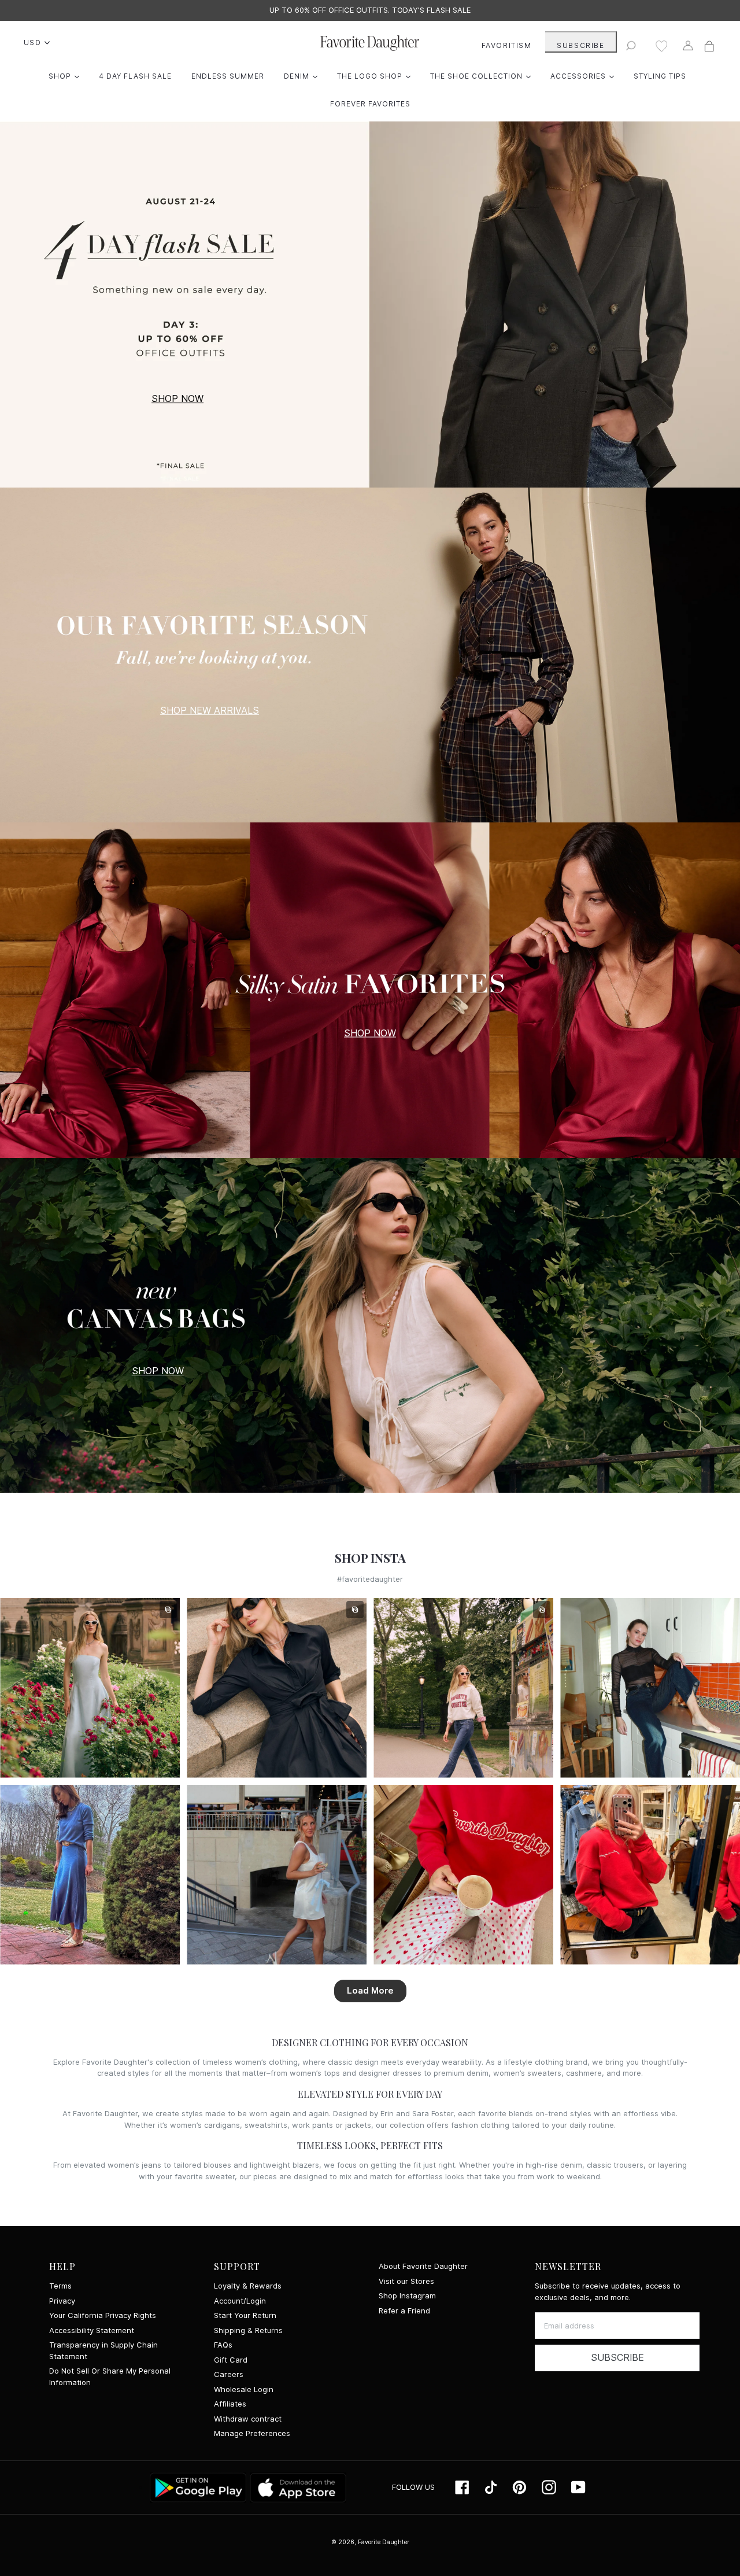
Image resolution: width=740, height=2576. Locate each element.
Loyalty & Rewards (248, 2286)
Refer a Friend (404, 2311)
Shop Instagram (407, 2296)
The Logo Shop (377, 76)
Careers (229, 2374)
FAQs (223, 2345)
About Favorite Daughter (423, 2266)
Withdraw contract (248, 2419)
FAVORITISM (507, 45)
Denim (304, 76)
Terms (60, 2286)
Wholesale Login (244, 2389)
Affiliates (230, 2404)
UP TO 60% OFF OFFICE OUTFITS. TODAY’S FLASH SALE (370, 10)
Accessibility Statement (92, 2330)
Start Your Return (245, 2315)
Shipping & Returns (248, 2330)
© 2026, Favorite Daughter (370, 2542)
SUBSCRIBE (580, 45)
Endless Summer (228, 76)
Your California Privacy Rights (103, 2315)
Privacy (62, 2301)
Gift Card (231, 2360)
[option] (370, 10)
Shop (67, 76)
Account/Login (240, 2301)
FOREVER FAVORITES (370, 104)
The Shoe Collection (483, 76)
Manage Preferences (252, 2433)
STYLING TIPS (660, 76)
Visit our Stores (406, 2281)
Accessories (585, 76)
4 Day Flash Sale (135, 76)
